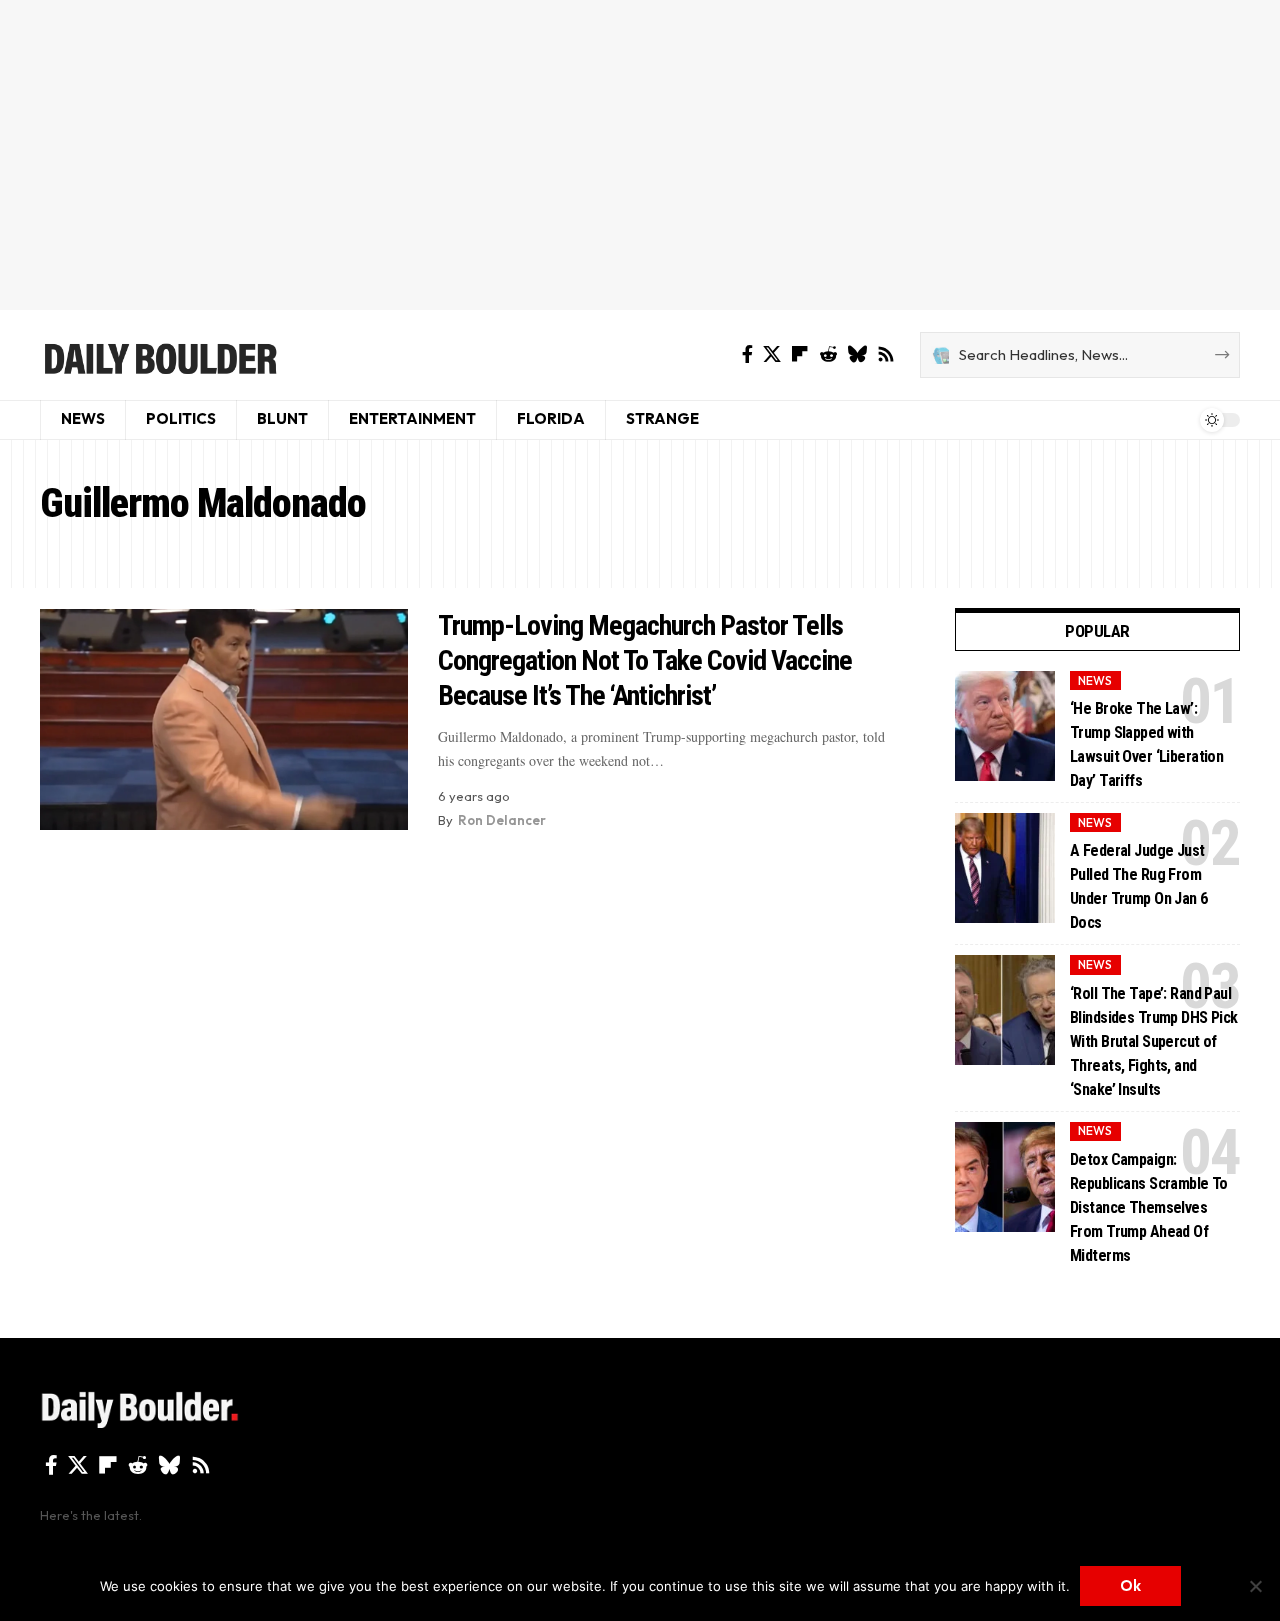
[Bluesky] (857, 354)
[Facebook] (747, 354)
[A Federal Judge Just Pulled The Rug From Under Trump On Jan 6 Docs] (1005, 868)
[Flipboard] (800, 354)
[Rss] (886, 354)
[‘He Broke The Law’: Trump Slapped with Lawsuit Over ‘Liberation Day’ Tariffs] (1005, 726)
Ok (1130, 1585)
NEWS (1095, 680)
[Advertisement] (640, 155)
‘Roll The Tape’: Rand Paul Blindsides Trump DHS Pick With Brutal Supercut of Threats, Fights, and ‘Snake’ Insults (1154, 1041)
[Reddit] (828, 354)
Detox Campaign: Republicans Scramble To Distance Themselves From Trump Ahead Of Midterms (1149, 1207)
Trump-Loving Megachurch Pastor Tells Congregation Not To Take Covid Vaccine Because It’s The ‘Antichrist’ (645, 660)
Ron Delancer (502, 820)
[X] (772, 354)
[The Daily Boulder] (159, 355)
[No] (1255, 1586)
